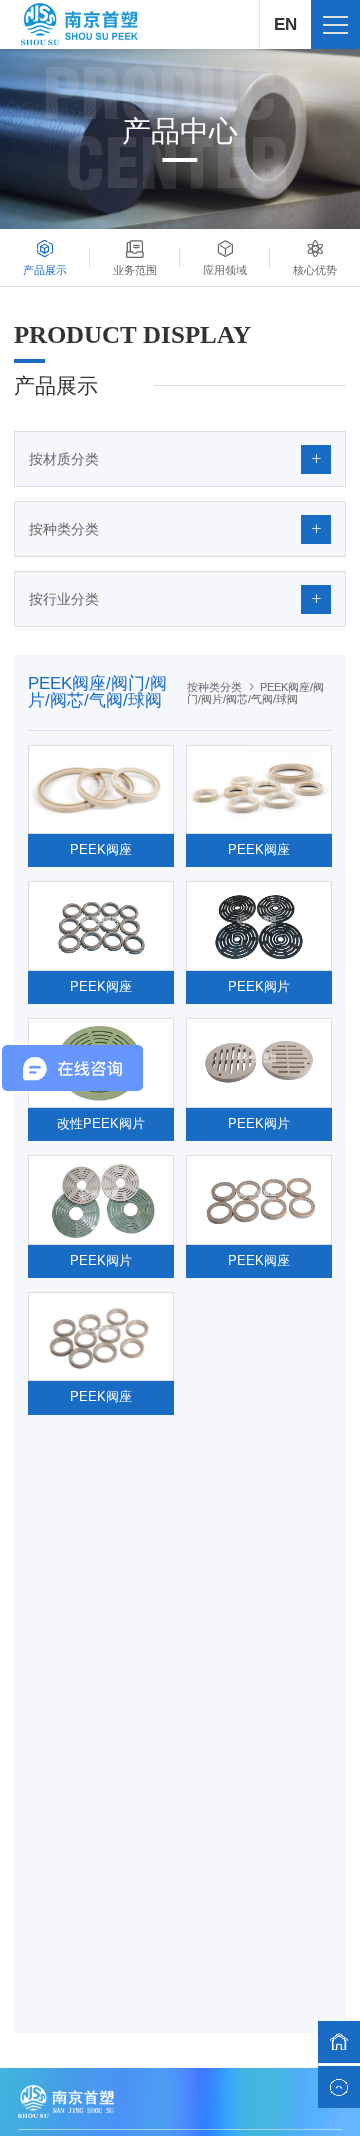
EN (285, 24)
